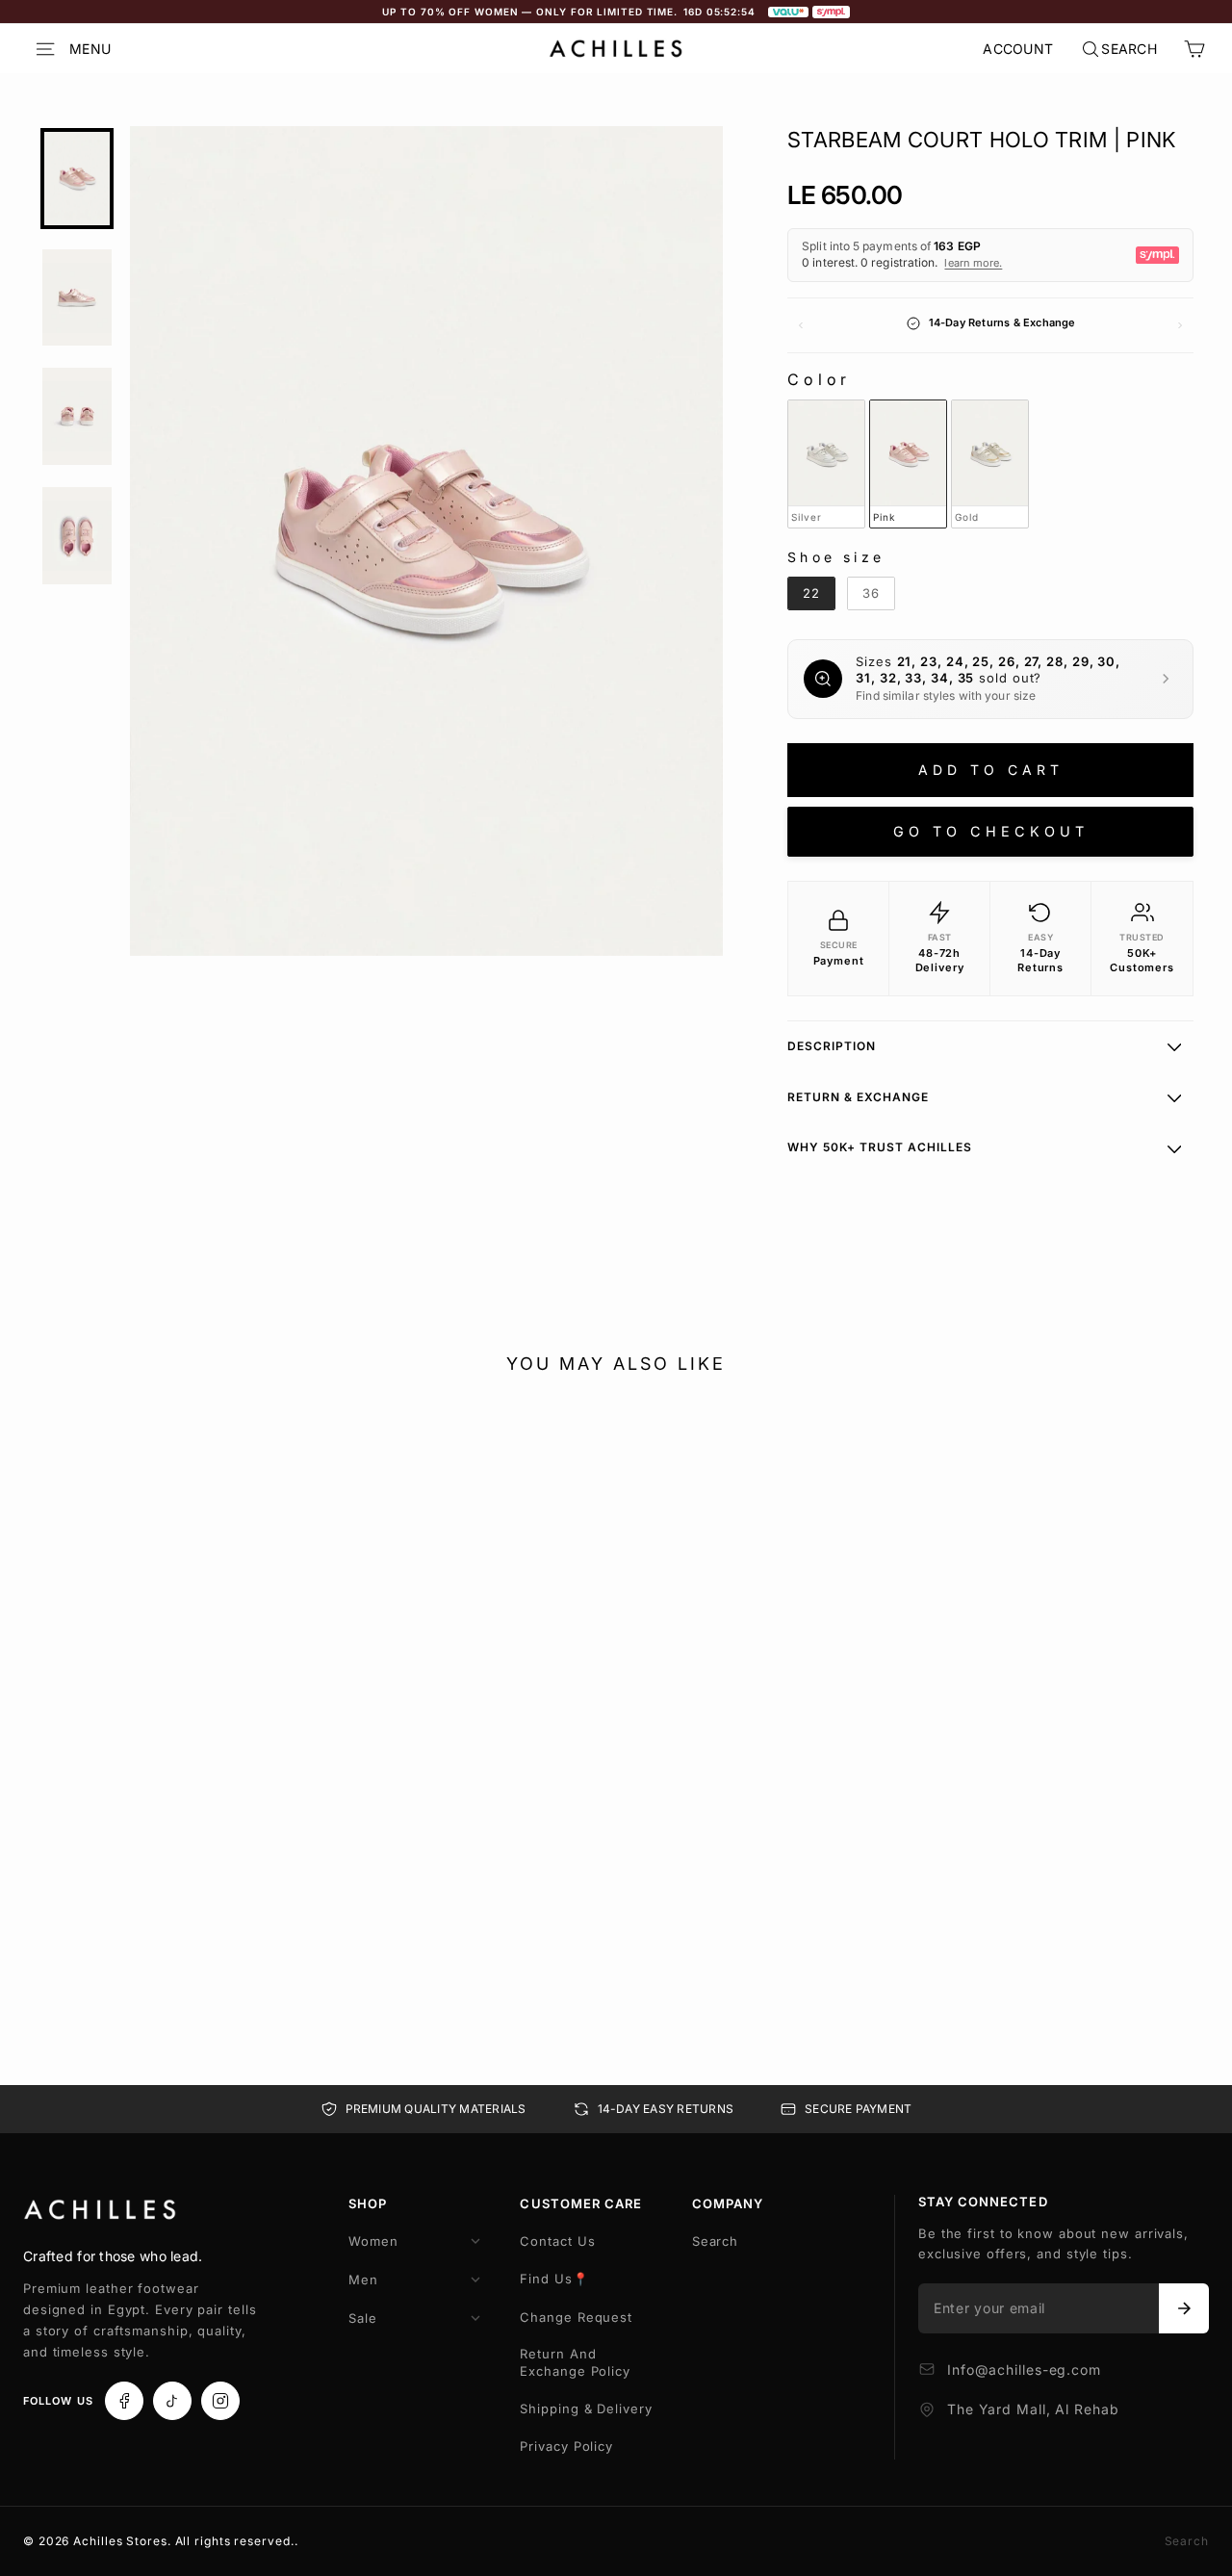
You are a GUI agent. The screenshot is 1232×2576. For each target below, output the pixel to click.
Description (832, 1046)
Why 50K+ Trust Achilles (880, 1147)
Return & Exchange (858, 1097)
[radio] (826, 464)
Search (715, 2241)
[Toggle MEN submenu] (475, 2280)
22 (90, 1888)
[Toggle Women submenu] (475, 2241)
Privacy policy (566, 2446)
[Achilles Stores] (100, 2210)
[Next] (1180, 325)
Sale (363, 2318)
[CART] (1194, 49)
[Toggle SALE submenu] (475, 2318)
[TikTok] (172, 2401)
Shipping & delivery (586, 2409)
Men (363, 2280)
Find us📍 (554, 2279)
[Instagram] (220, 2401)
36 (265, 1913)
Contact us (557, 2241)
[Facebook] (124, 2401)
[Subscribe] (1184, 2308)
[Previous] (801, 325)
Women (373, 2241)
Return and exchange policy (575, 2362)
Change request (576, 2317)
